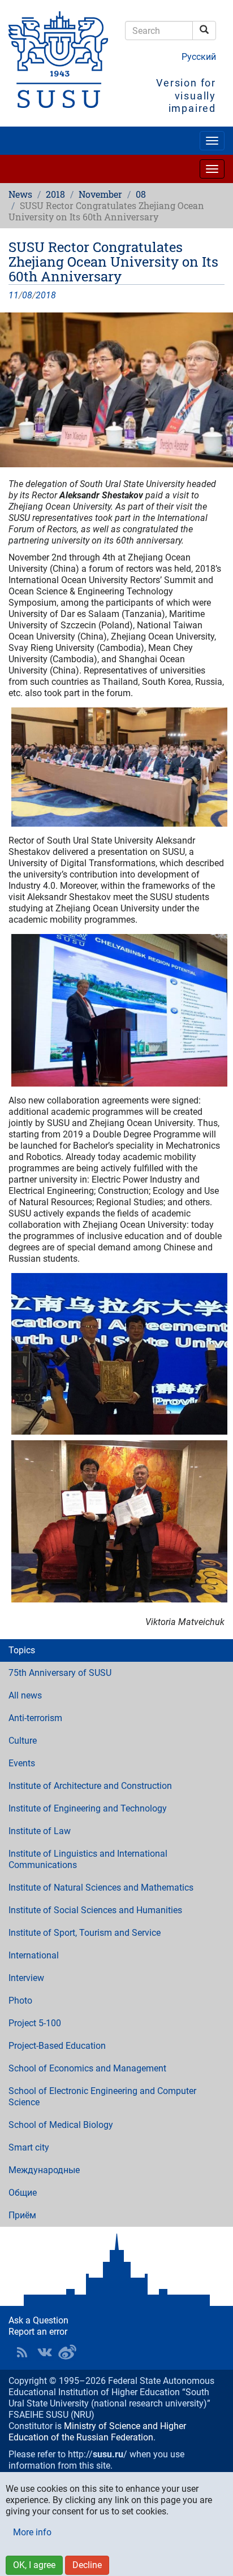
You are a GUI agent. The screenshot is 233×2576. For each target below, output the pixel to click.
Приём (22, 2215)
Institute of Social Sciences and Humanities (95, 1910)
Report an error (38, 2332)
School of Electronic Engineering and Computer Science (102, 2097)
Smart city (29, 2147)
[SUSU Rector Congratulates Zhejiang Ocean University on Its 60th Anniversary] (116, 390)
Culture (23, 1741)
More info (32, 2532)
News (20, 194)
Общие (23, 2193)
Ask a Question (38, 2320)
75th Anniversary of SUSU (60, 1673)
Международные (44, 2170)
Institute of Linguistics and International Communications (88, 1859)
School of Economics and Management (87, 2068)
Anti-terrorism (35, 1718)
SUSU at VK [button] (45, 2352)
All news (25, 1695)
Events (22, 1763)
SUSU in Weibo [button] (67, 2352)
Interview (26, 1978)
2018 (55, 194)
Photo (20, 2001)
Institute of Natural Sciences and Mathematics (101, 1888)
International (34, 1955)
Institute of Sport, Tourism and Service (85, 1933)
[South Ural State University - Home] (58, 60)
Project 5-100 (35, 2023)
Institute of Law (40, 1831)
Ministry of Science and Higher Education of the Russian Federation (97, 2432)
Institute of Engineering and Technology (88, 1808)
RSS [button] (22, 2352)
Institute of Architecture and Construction (90, 1786)
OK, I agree (34, 2565)
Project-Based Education (57, 2046)
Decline (87, 2565)
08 (141, 194)
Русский (199, 57)
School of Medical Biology (61, 2125)
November (100, 194)
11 (14, 295)
